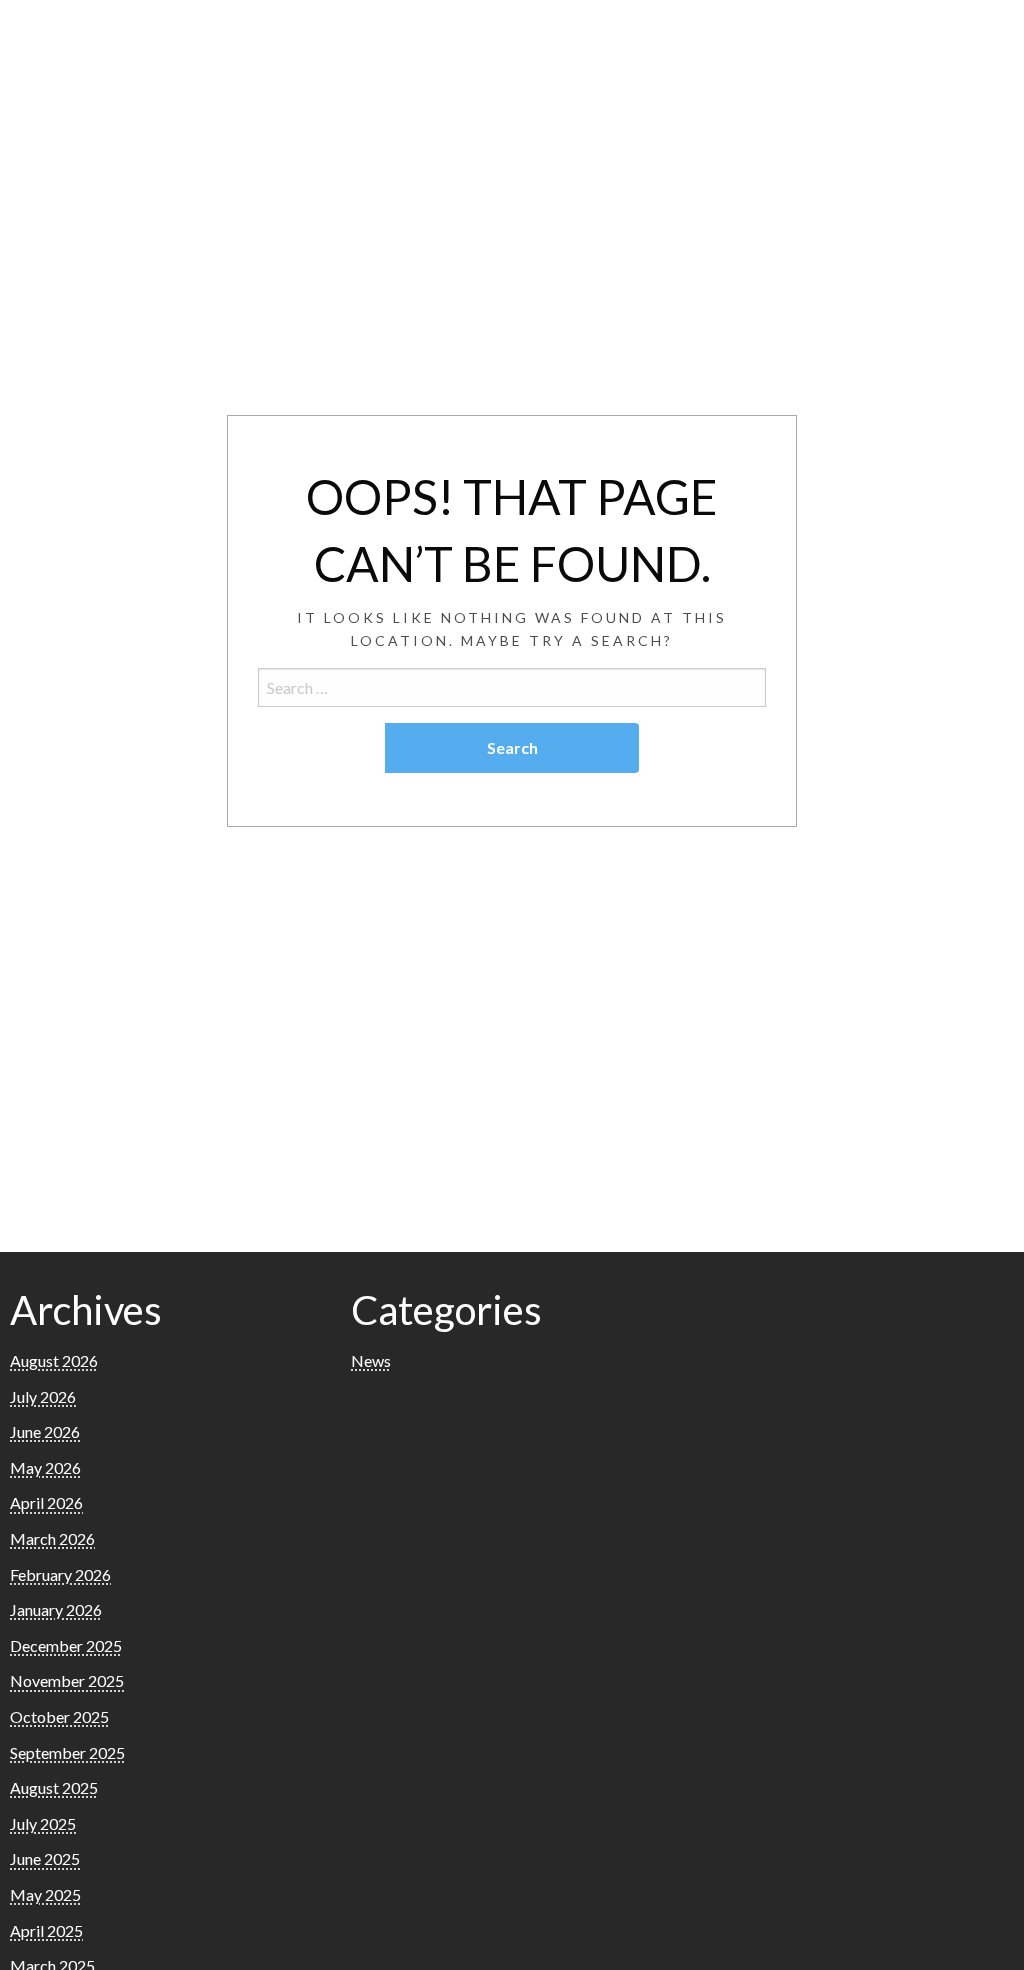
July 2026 (43, 1396)
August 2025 (54, 1787)
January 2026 (56, 1609)
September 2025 (67, 1752)
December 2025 (66, 1645)
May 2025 (45, 1894)
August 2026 (54, 1360)
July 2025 (43, 1823)
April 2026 (46, 1502)
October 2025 (59, 1716)
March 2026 (52, 1538)
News (371, 1360)
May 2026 (45, 1467)
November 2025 (67, 1680)
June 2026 (45, 1431)
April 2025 (46, 1930)
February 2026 (60, 1574)
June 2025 (45, 1858)
